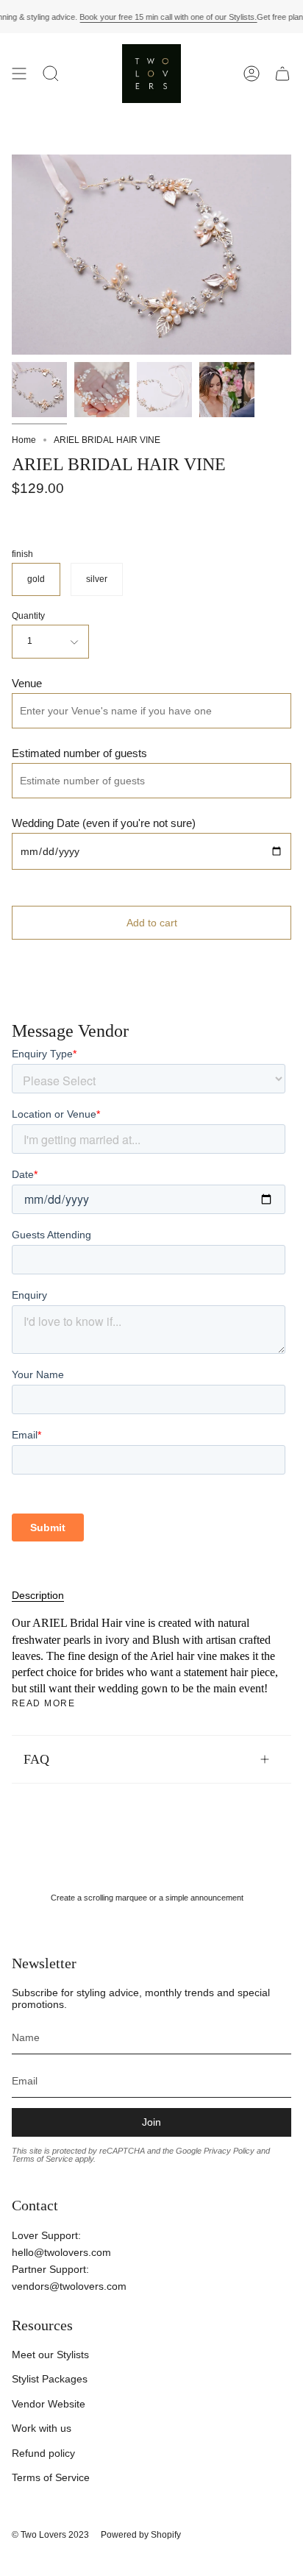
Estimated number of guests (79, 753)
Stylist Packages (50, 2379)
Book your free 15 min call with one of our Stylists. (168, 17)
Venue (27, 683)
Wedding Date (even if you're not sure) (104, 823)
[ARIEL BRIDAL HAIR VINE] (39, 390)
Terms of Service (51, 2477)
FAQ (36, 1759)
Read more (43, 1703)
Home (24, 440)
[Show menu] (19, 74)
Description (38, 1595)
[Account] (252, 74)
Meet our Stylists (50, 2355)
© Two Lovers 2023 (50, 2535)
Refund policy (43, 2453)
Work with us (42, 2428)
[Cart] (282, 74)
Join (151, 2122)
